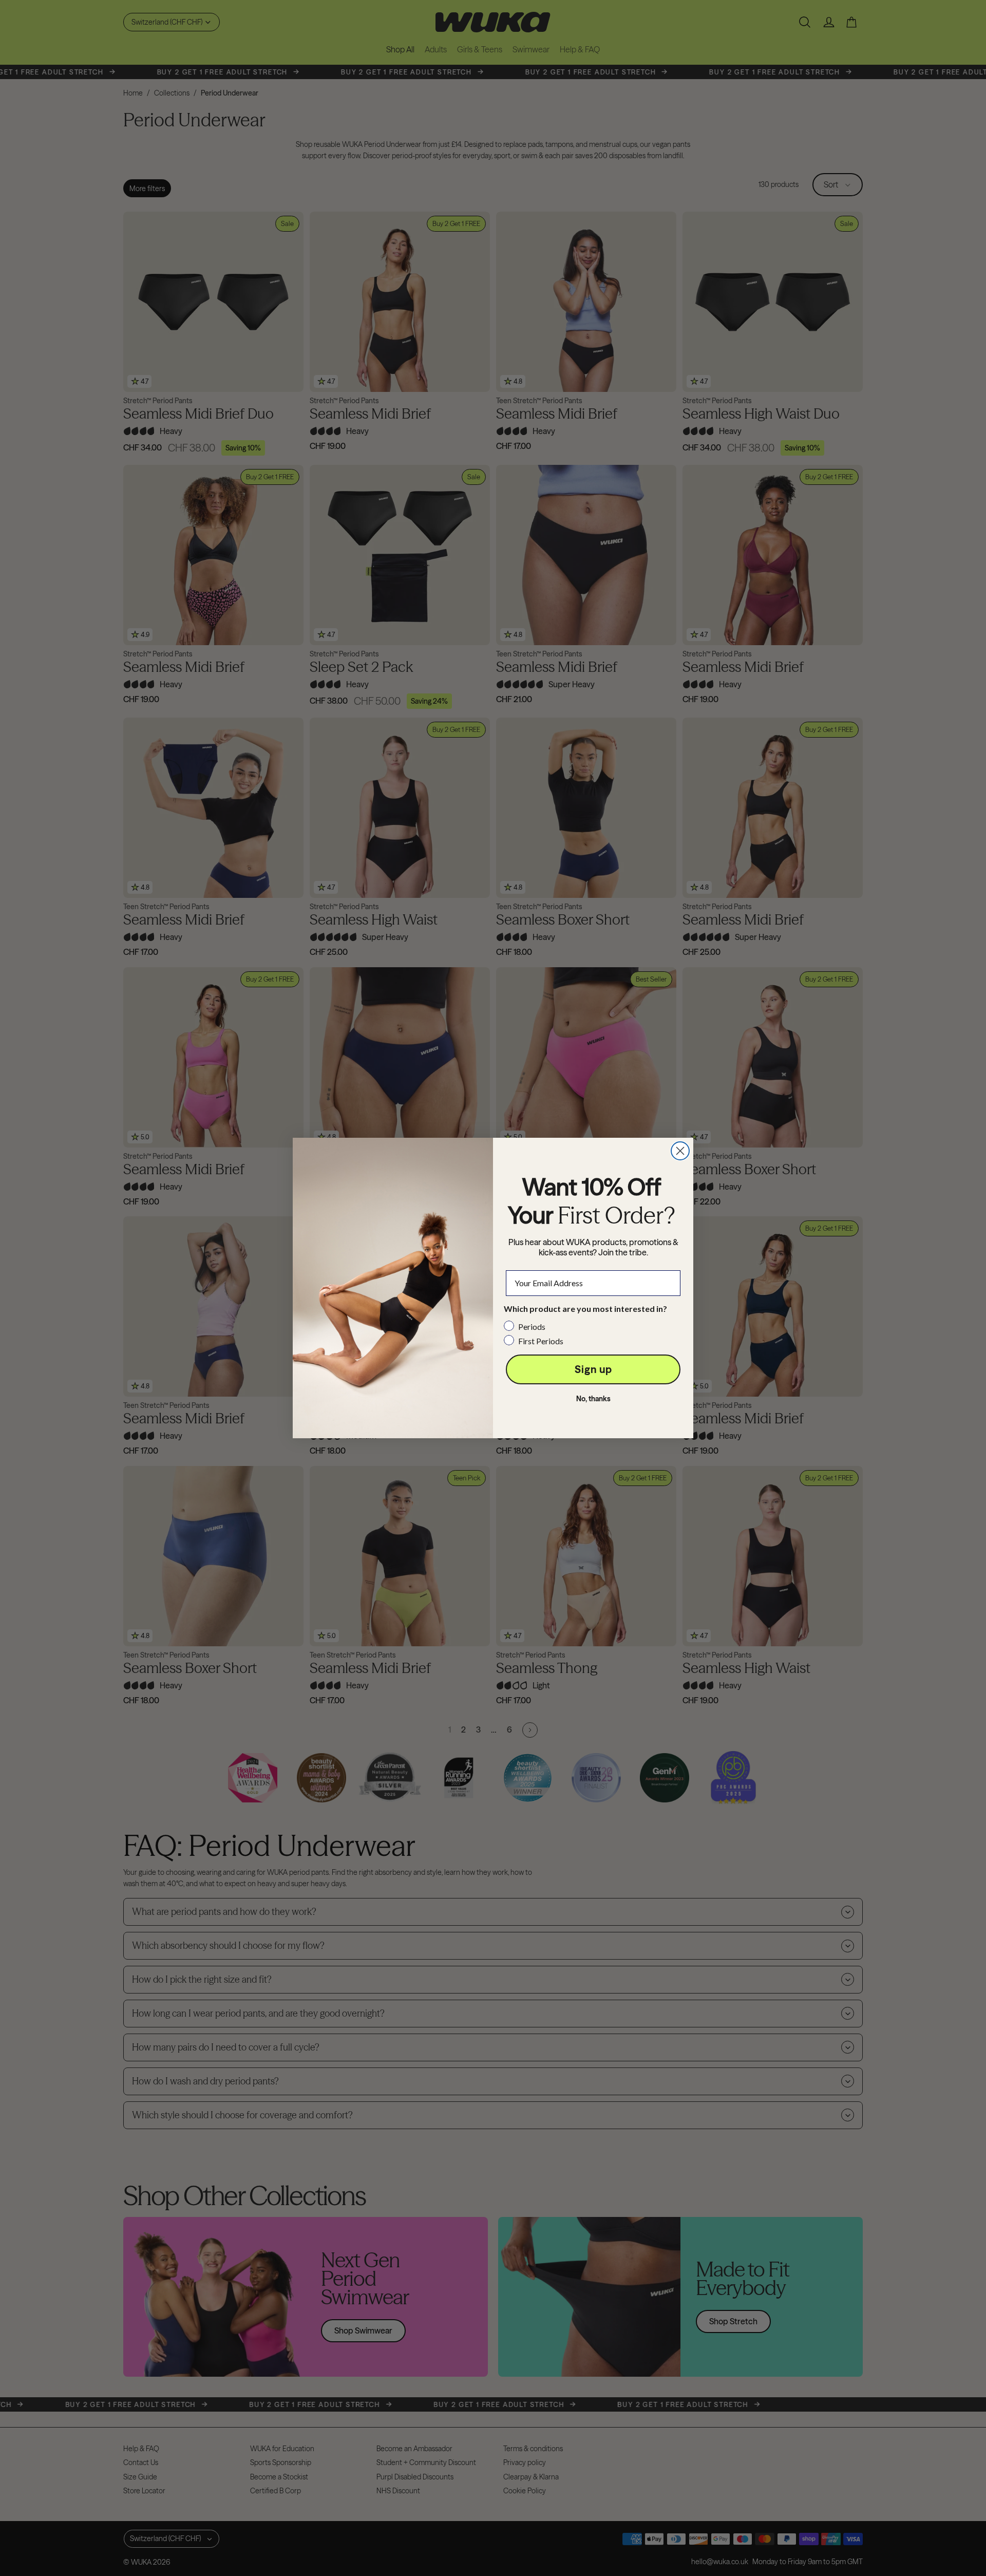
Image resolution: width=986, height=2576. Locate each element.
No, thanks (593, 1399)
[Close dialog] (680, 1151)
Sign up (593, 1369)
